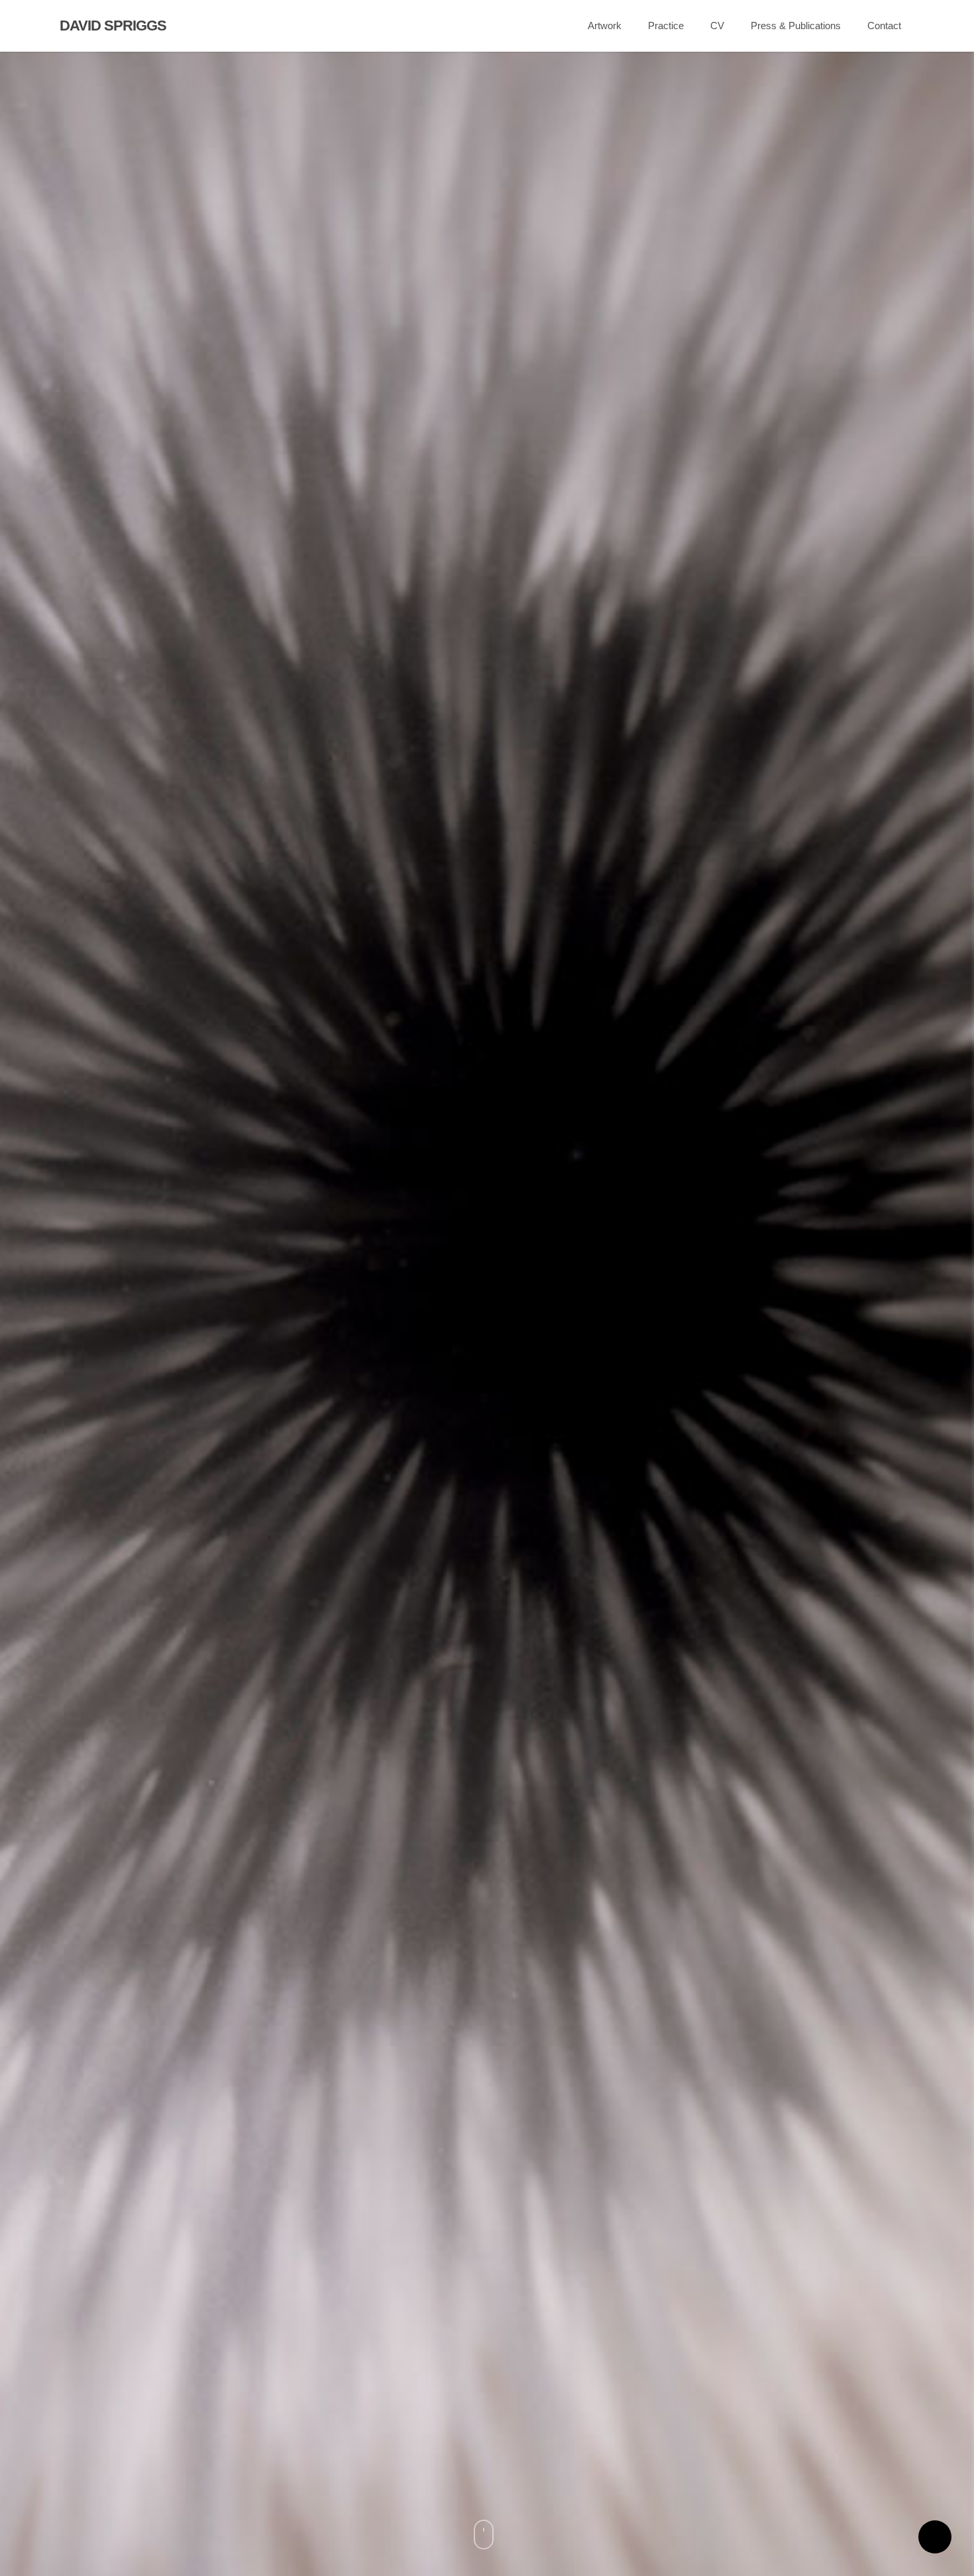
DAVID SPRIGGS (113, 26)
